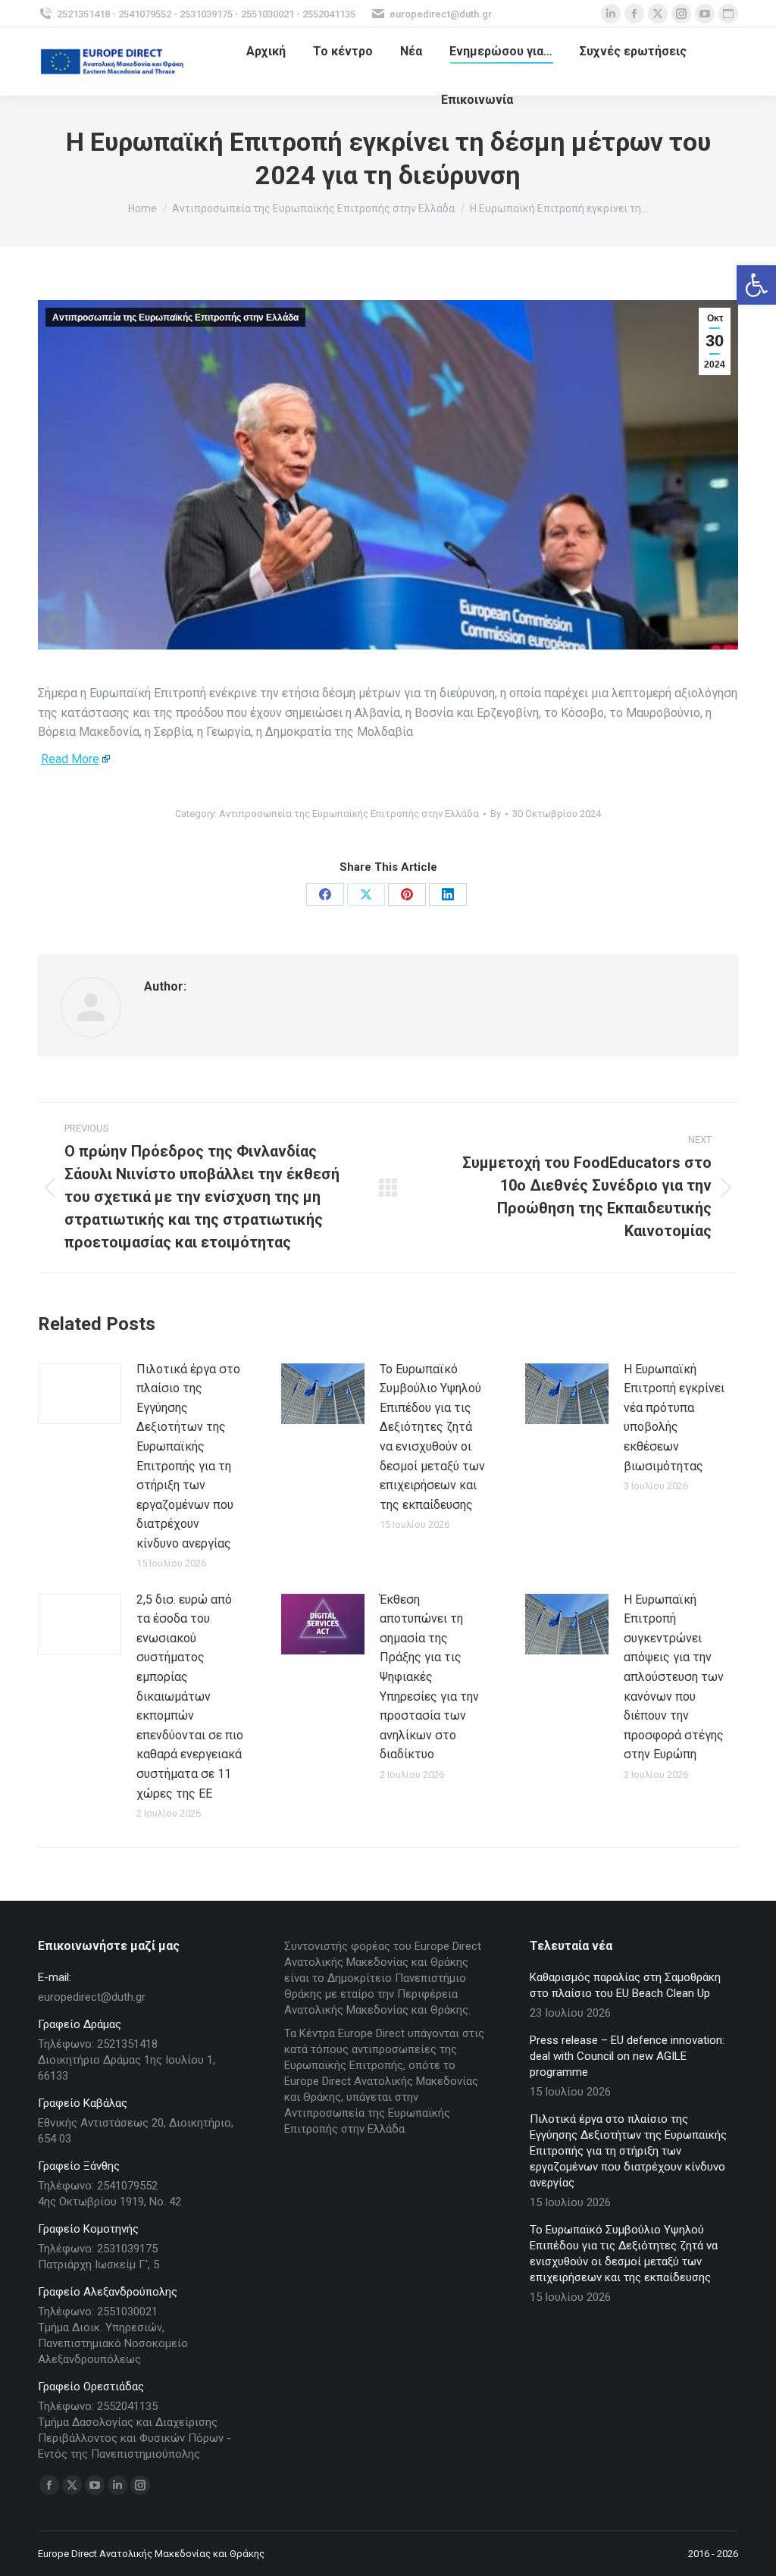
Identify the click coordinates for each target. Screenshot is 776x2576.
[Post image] (80, 1394)
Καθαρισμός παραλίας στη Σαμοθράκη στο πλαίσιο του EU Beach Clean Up (625, 1985)
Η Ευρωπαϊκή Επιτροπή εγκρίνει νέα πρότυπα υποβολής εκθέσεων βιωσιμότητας (674, 1418)
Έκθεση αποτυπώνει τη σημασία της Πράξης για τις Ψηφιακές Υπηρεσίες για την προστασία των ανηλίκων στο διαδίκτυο (429, 1677)
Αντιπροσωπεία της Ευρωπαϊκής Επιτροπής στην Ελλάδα (175, 318)
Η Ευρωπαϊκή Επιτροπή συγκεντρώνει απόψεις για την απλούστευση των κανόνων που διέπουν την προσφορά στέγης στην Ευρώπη (674, 1677)
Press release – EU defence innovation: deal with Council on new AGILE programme (627, 2056)
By (496, 814)
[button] (756, 285)
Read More (70, 759)
